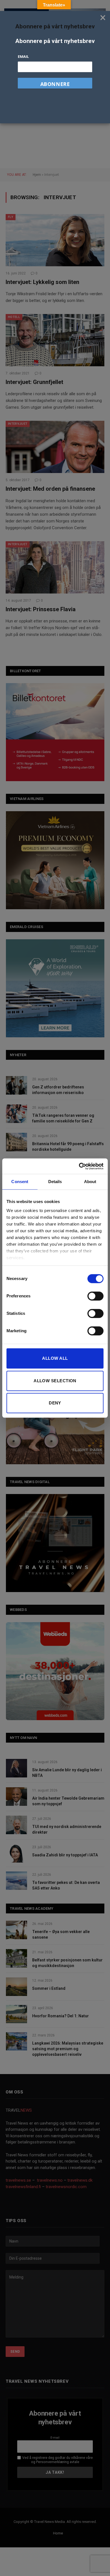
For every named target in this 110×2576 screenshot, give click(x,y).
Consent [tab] (20, 1182)
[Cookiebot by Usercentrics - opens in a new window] (79, 1166)
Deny (55, 1403)
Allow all (55, 1358)
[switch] (95, 1296)
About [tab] (90, 1182)
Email (23, 56)
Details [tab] (55, 1182)
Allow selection (55, 1381)
